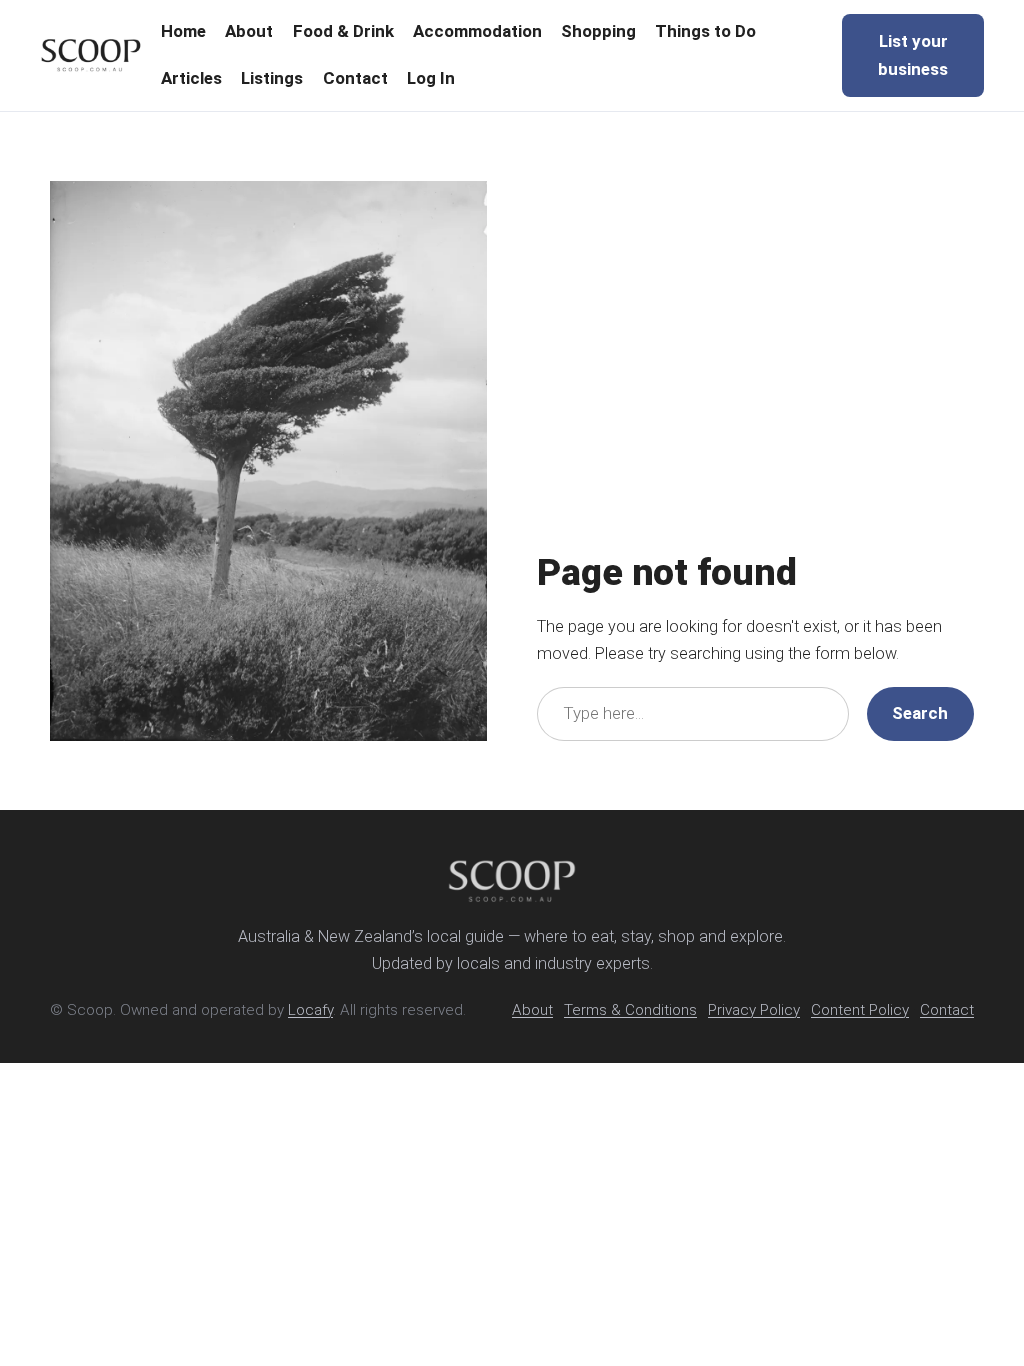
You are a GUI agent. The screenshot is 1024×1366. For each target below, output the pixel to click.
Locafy (310, 1010)
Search (920, 713)
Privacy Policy (754, 1010)
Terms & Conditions (630, 1010)
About (532, 1010)
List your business (913, 55)
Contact (947, 1010)
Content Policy (860, 1010)
